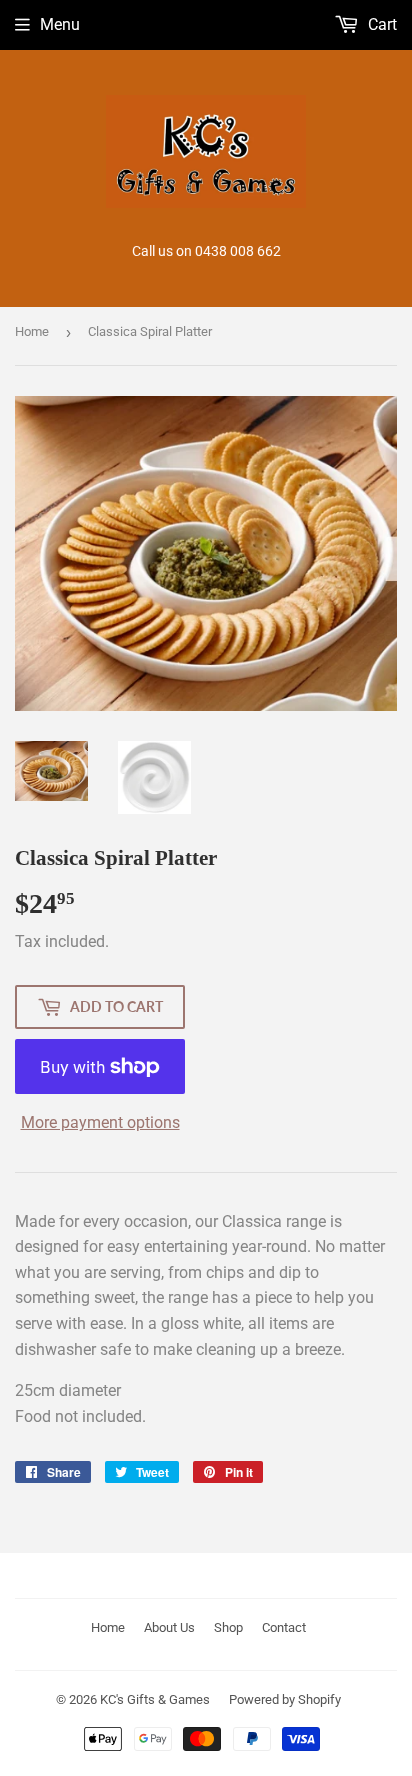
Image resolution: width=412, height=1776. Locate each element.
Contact (284, 1627)
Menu (60, 24)
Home (32, 331)
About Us (169, 1627)
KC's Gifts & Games (155, 1699)
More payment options (100, 1122)
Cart (380, 24)
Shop (228, 1627)
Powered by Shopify (285, 1699)
